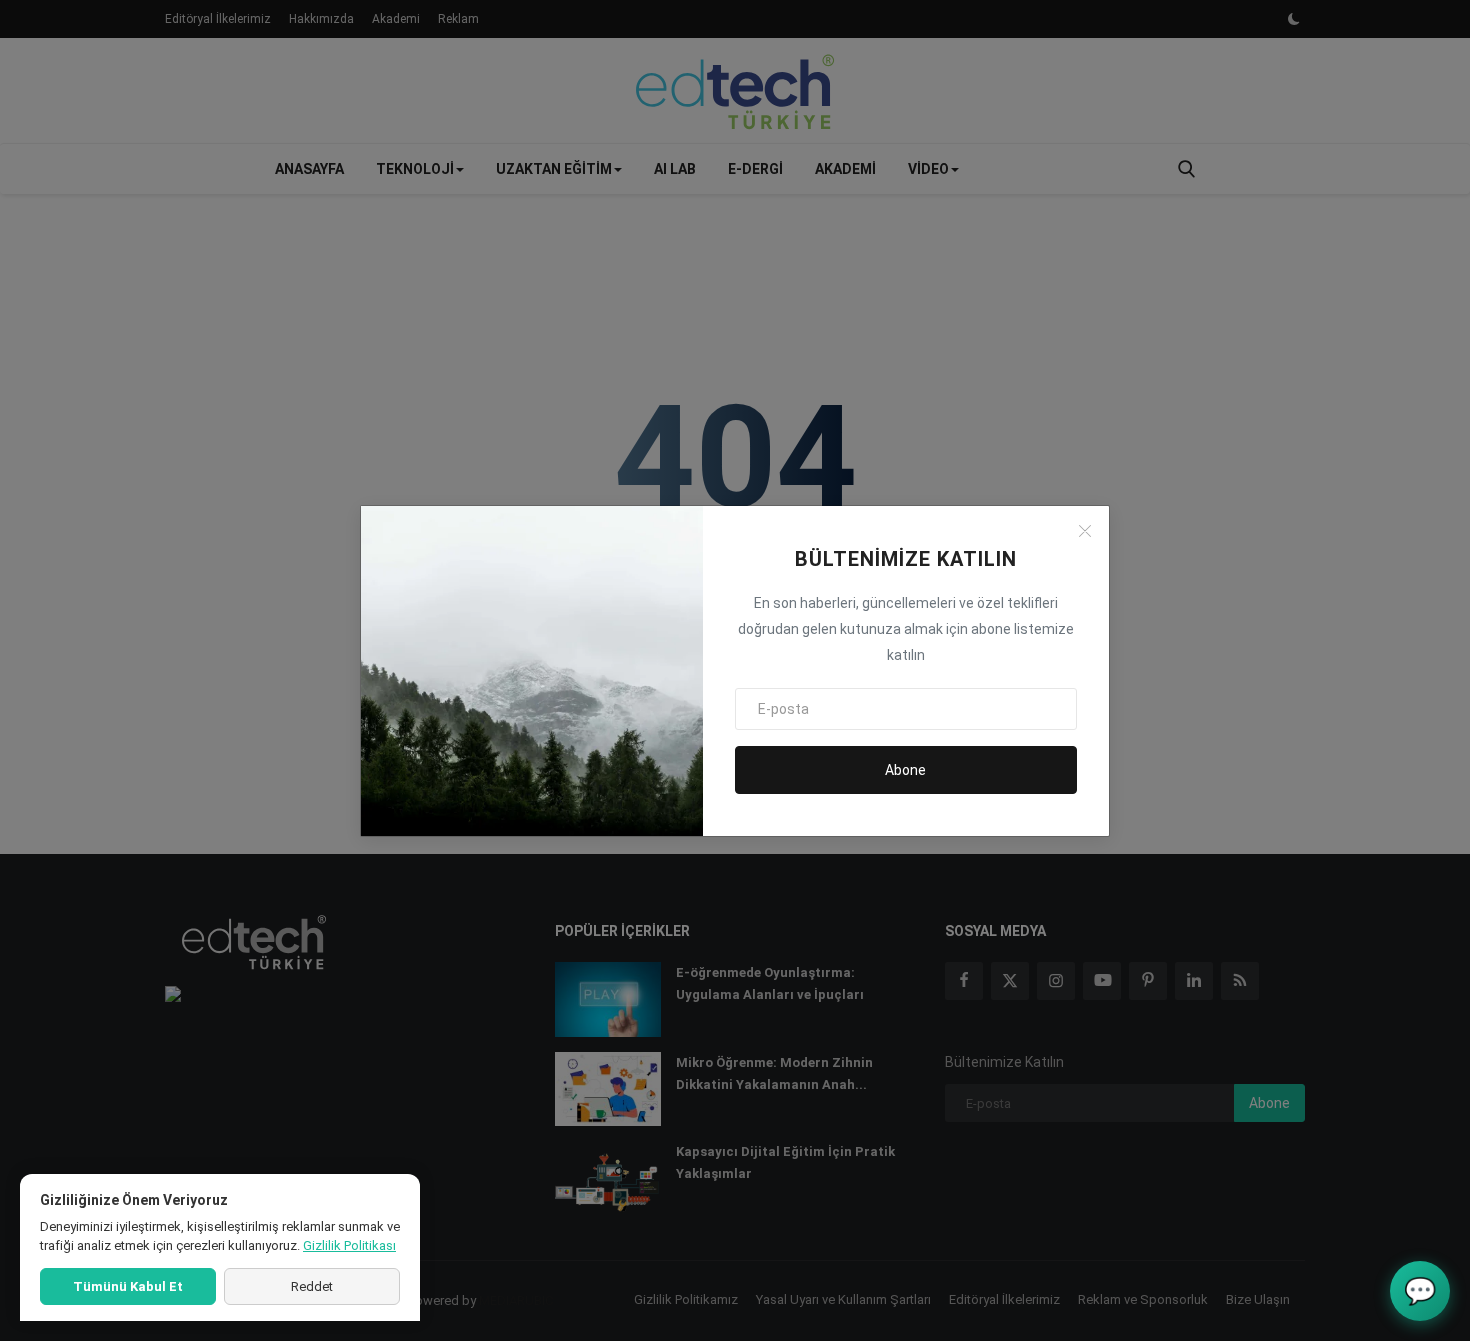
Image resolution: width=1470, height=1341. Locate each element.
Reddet (312, 1286)
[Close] (1085, 531)
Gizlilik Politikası (349, 1245)
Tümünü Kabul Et (128, 1286)
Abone (905, 770)
